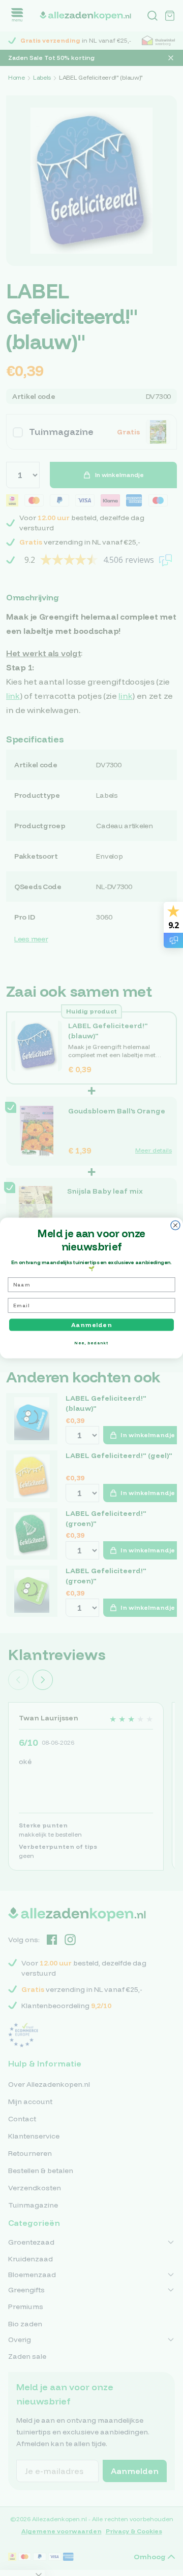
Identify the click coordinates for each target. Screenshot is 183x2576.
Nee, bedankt (91, 1343)
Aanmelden (91, 1325)
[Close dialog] (175, 1225)
